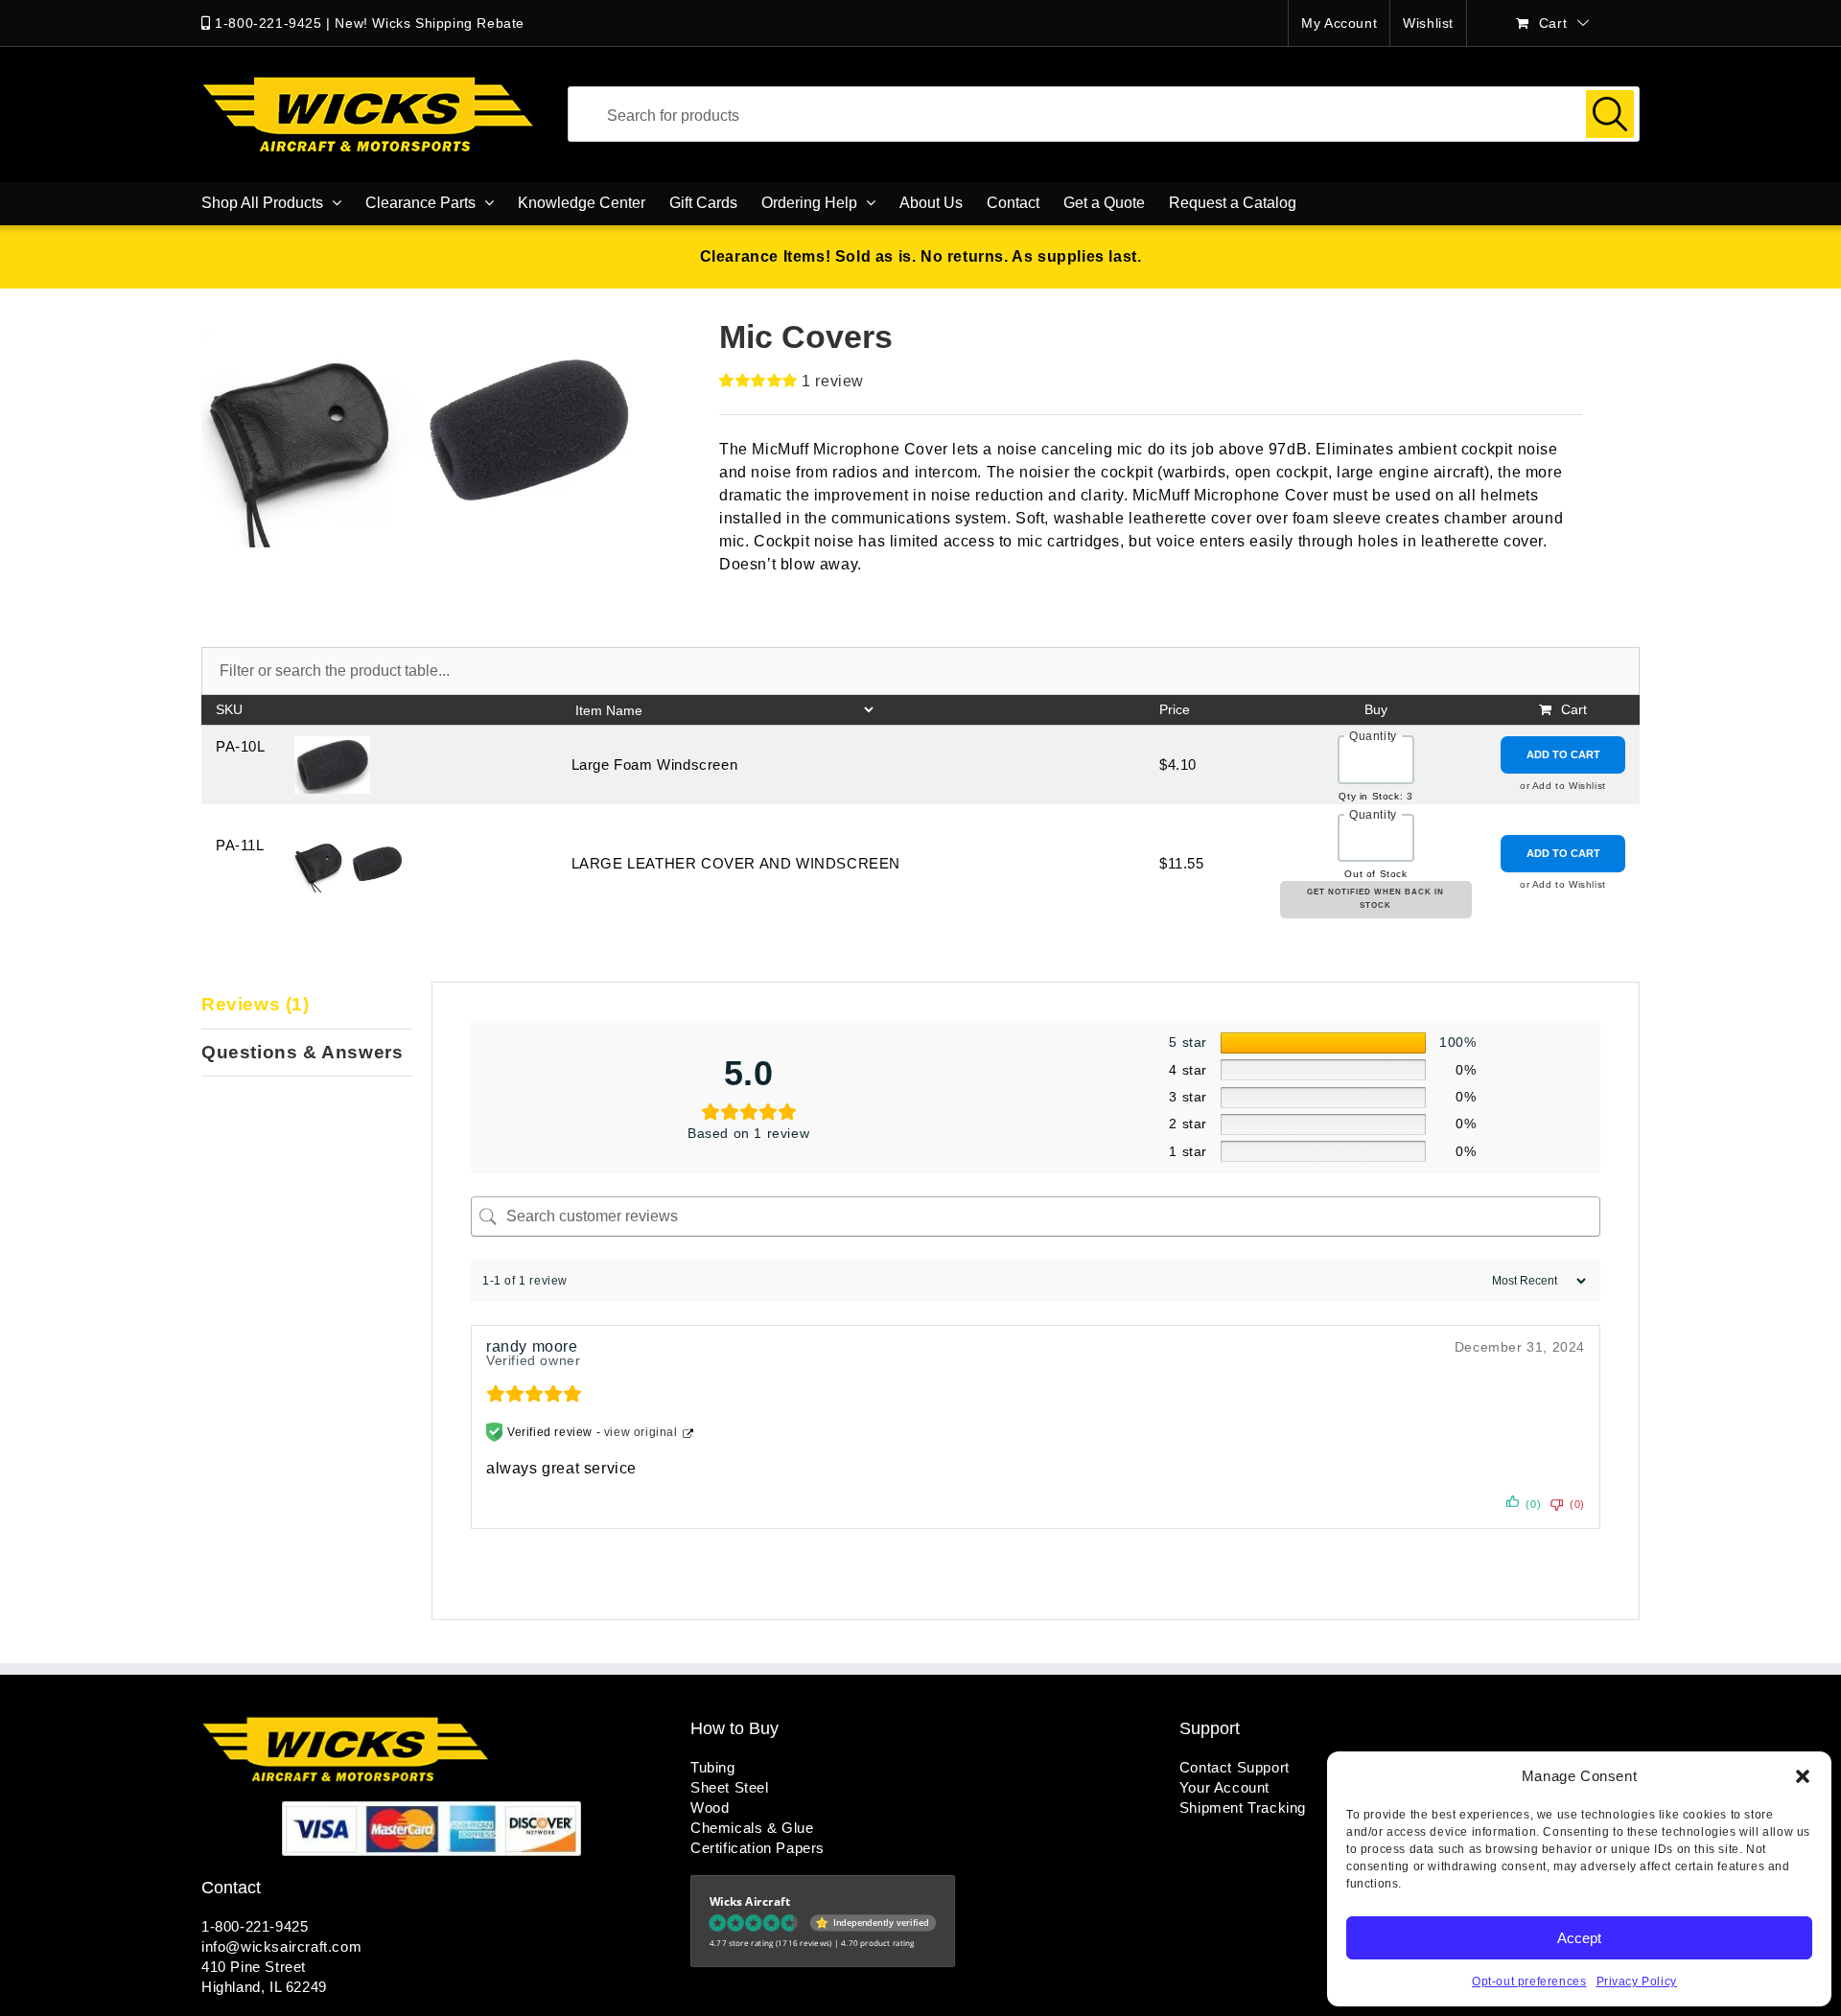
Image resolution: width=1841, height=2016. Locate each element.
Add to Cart (1563, 754)
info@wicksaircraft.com (281, 1946)
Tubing (713, 1767)
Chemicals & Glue (752, 1828)
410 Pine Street (254, 1967)
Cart (1574, 709)
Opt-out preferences (1529, 1981)
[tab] (307, 1006)
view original (641, 1432)
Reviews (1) (256, 1004)
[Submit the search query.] (1610, 114)
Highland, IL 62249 (264, 1987)
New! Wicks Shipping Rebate (430, 23)
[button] (1803, 1776)
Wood (710, 1807)
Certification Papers (757, 1848)
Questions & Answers (302, 1052)
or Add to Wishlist (1563, 786)
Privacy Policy (1637, 1981)
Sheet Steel (730, 1787)
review (833, 381)
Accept (1579, 1938)
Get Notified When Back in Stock (1375, 899)
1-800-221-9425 (268, 23)
